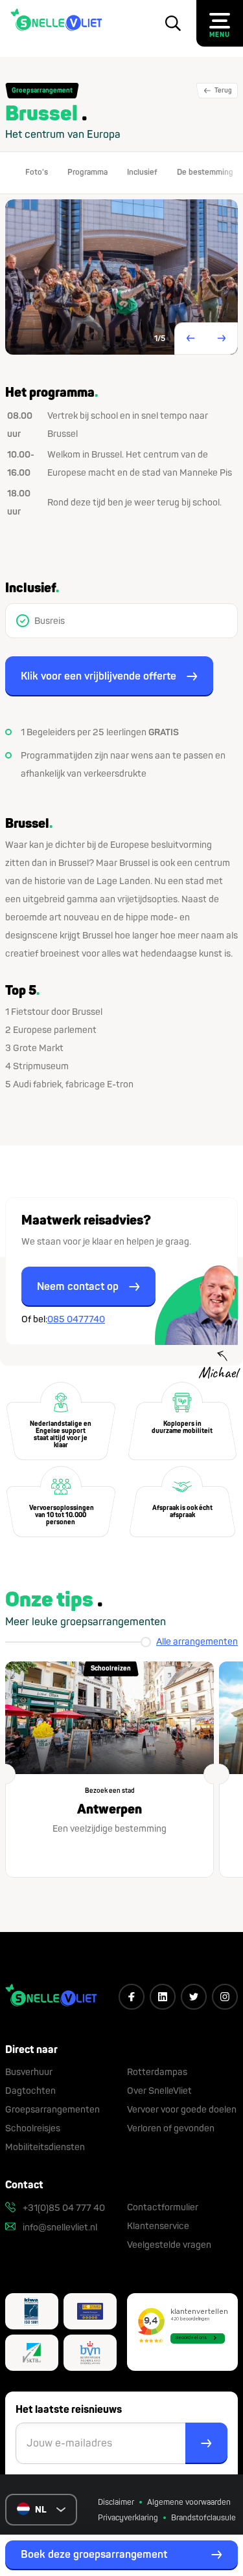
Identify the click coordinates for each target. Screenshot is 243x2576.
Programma (87, 172)
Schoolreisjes (33, 2128)
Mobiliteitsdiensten (45, 2147)
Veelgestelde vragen (169, 2245)
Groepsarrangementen (52, 2110)
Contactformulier (163, 2207)
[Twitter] (194, 1997)
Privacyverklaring (128, 2518)
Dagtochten (30, 2091)
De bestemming (205, 172)
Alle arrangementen (197, 1642)
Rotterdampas (157, 2072)
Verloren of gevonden (171, 2128)
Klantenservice (158, 2226)
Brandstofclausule (203, 2518)
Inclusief (142, 172)
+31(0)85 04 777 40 (63, 2208)
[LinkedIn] (163, 1997)
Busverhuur (29, 2072)
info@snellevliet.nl (59, 2227)
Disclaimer (116, 2503)
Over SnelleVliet (159, 2091)
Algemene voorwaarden (189, 2503)
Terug (223, 91)
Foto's (37, 172)
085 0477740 (76, 1319)
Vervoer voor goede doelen (182, 2110)
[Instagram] (225, 1997)
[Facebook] (132, 1997)
